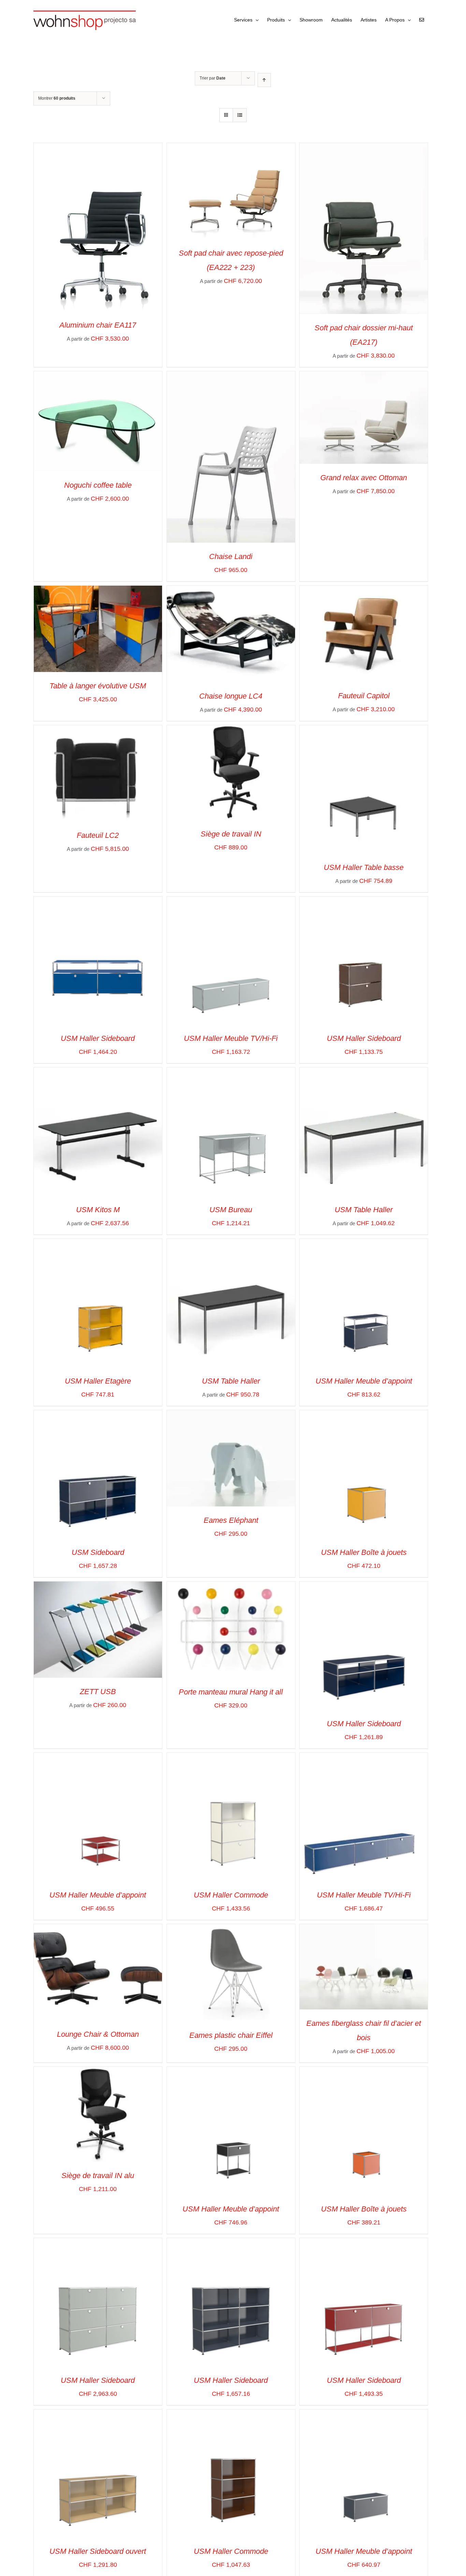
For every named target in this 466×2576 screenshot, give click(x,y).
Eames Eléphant (231, 1520)
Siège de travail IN (231, 834)
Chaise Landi (231, 556)
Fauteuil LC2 (98, 835)
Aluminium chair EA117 (98, 325)
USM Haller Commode (231, 1895)
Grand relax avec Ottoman (364, 478)
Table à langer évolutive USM (98, 686)
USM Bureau (231, 1210)
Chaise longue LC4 (231, 696)
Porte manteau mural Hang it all (231, 1692)
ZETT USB (98, 1692)
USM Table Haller (364, 1210)
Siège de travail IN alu (98, 2176)
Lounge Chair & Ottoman (98, 2034)
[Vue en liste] (240, 115)
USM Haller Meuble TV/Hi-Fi (231, 1038)
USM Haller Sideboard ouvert (98, 2551)
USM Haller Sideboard (98, 1038)
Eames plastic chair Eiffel (231, 2035)
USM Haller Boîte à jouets (364, 1552)
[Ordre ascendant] (264, 80)
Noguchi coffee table (98, 485)
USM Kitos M (98, 1210)
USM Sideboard (98, 1552)
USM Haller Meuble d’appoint (364, 1381)
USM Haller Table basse (364, 867)
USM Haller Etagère (98, 1381)
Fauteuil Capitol (364, 696)
